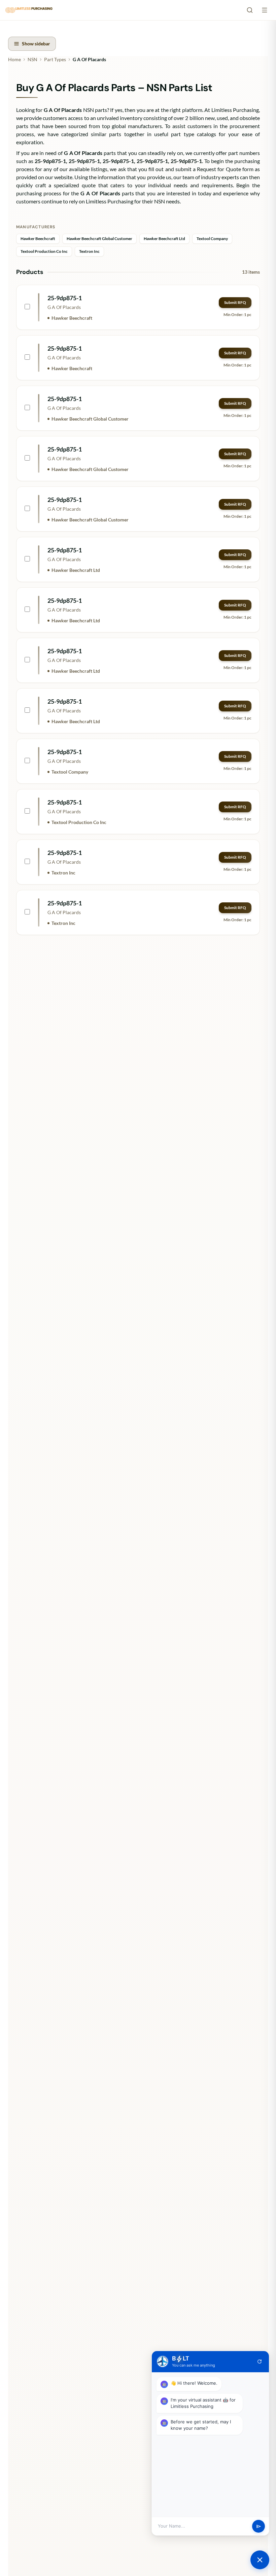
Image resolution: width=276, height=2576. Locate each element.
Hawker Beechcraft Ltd (164, 239)
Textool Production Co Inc (44, 251)
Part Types (55, 59)
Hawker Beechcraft (38, 239)
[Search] (250, 10)
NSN (32, 59)
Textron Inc (89, 251)
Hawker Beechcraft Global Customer (99, 239)
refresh (260, 2362)
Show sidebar (36, 44)
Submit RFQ (235, 302)
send (259, 2526)
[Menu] (265, 10)
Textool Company (212, 239)
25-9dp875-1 (65, 298)
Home (14, 59)
